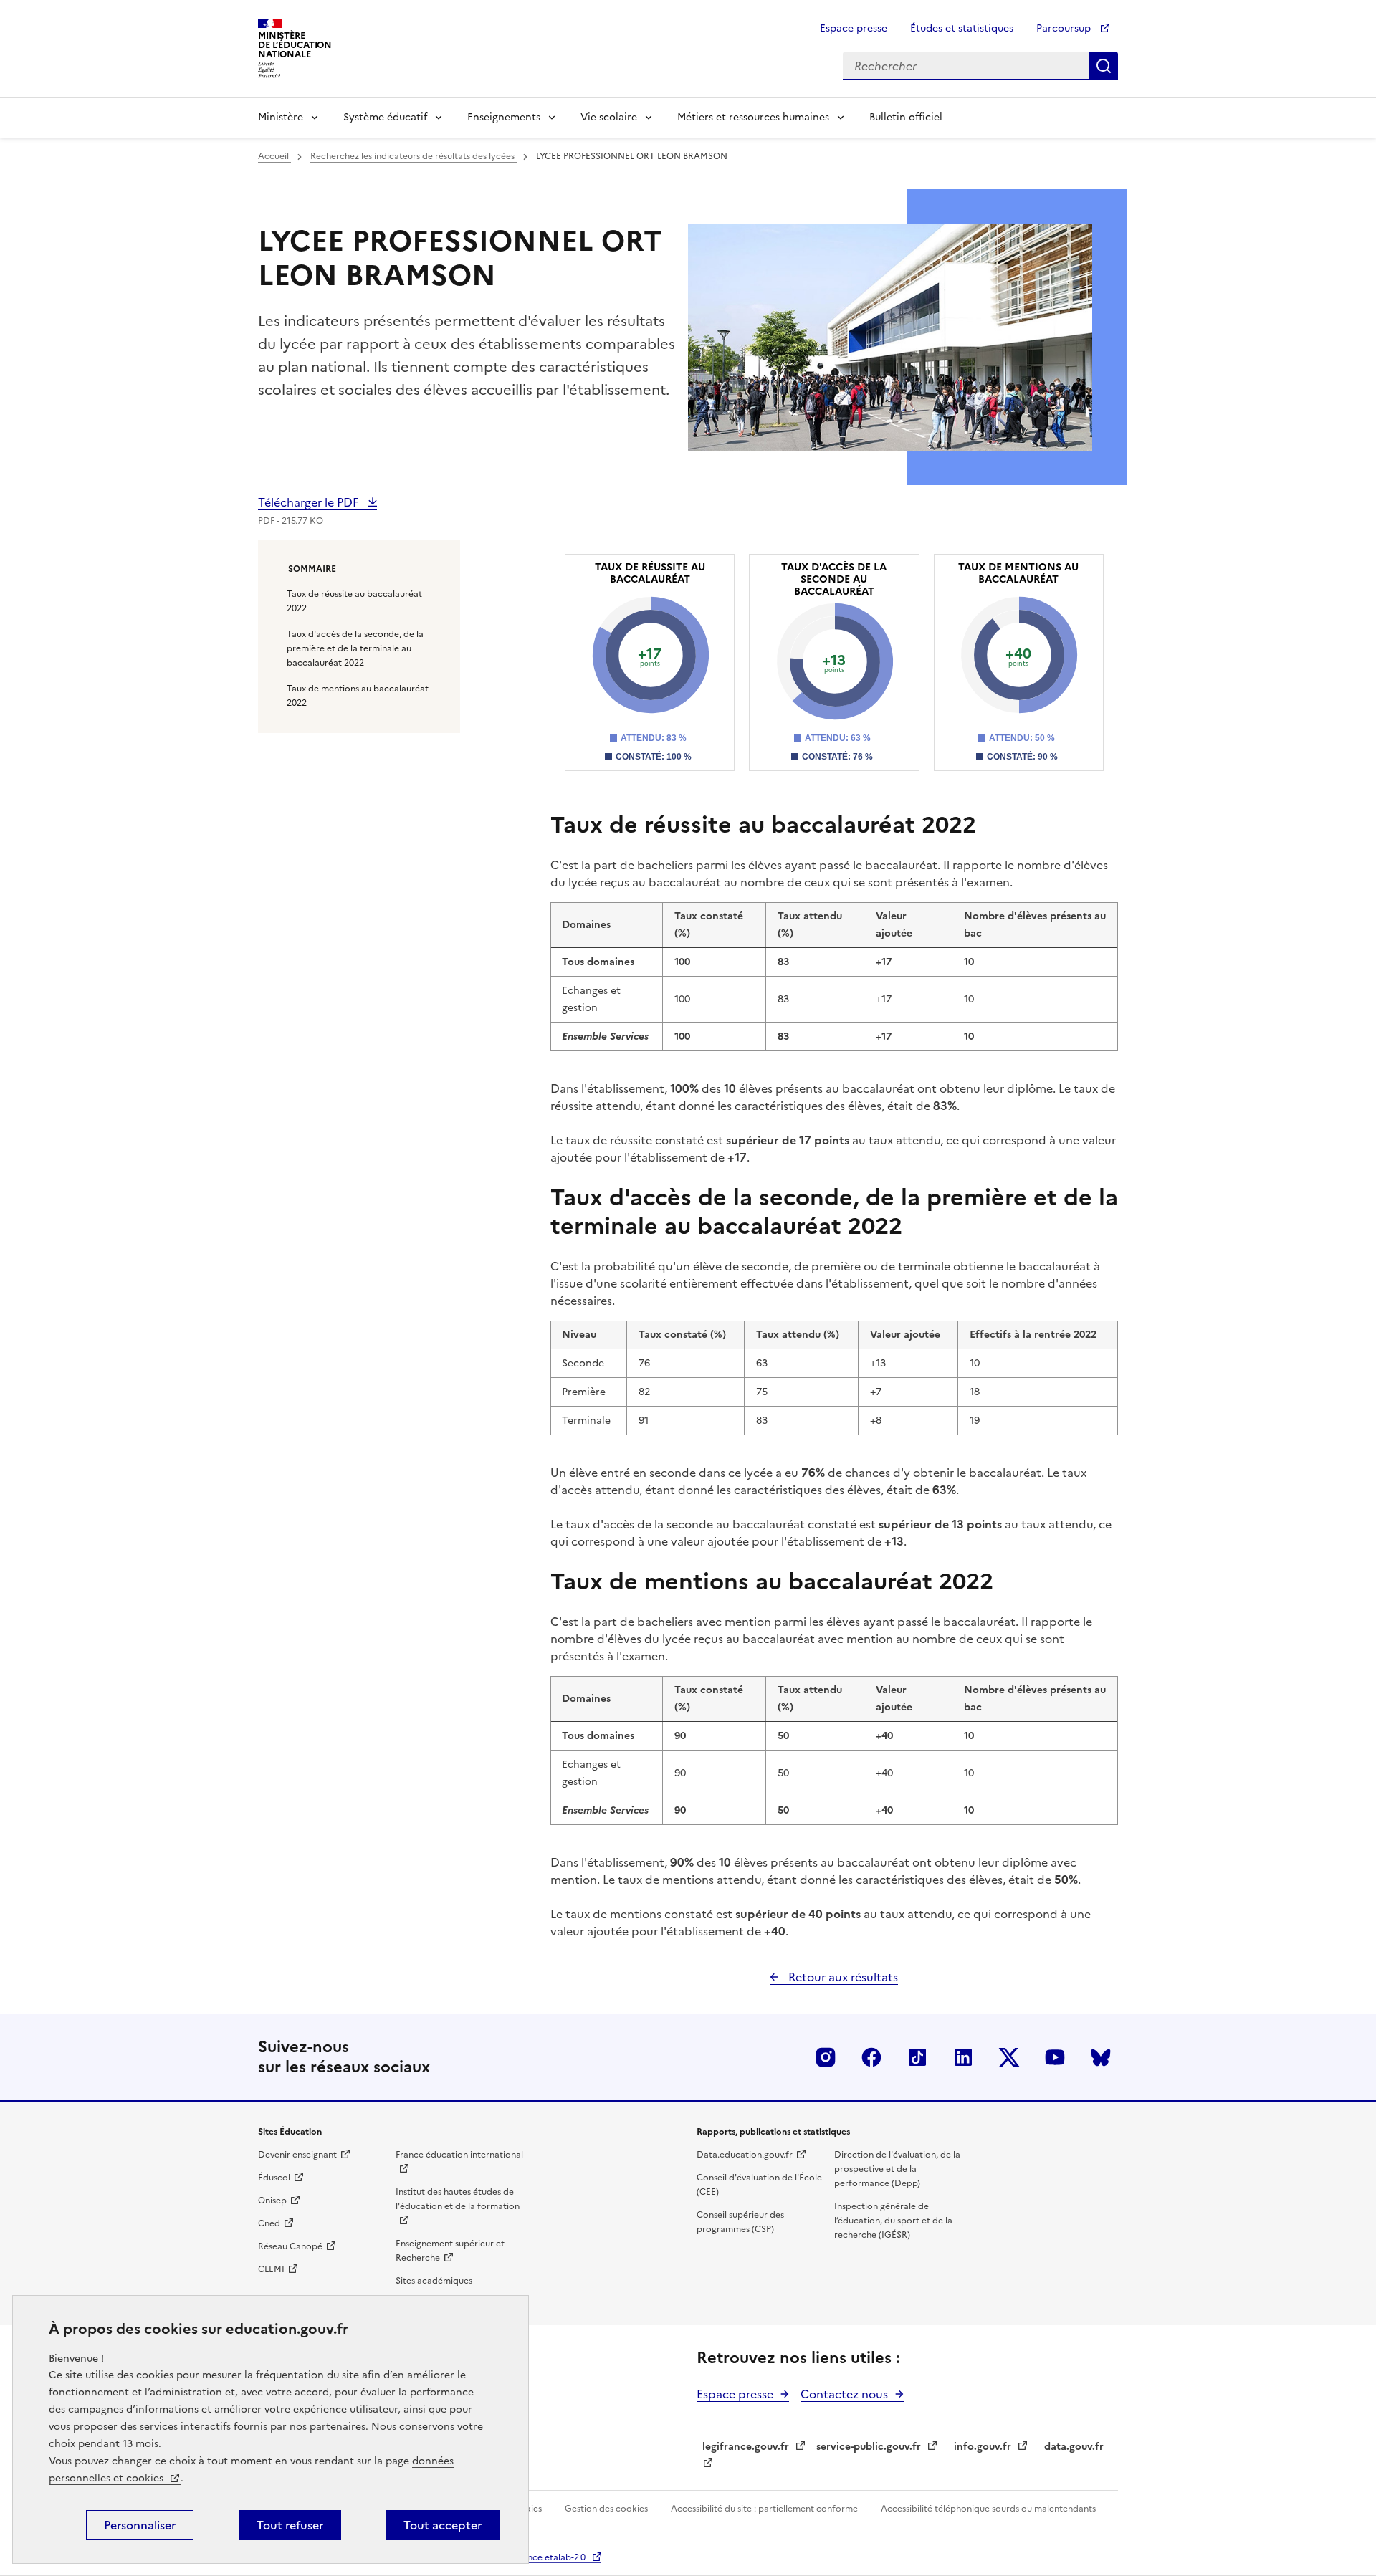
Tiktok (917, 2057)
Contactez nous (844, 2394)
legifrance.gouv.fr (746, 2447)
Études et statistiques (962, 28)
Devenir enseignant (297, 2155)
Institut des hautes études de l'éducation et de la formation (458, 2199)
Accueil (274, 156)
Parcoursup (1065, 28)
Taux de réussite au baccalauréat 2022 (354, 601)
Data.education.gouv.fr (745, 2155)
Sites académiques (434, 2281)
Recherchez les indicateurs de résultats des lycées (414, 156)
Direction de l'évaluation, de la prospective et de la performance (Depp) (897, 2169)
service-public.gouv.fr (869, 2447)
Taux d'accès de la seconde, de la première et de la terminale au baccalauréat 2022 (355, 648)
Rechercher (1104, 66)
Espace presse (854, 28)
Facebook (871, 2057)
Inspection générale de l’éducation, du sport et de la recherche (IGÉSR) (893, 2221)
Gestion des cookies (607, 2509)
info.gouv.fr (983, 2447)
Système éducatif (385, 117)
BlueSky (1101, 2057)
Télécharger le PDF (310, 502)
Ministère (281, 117)
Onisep (272, 2201)
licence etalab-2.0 (549, 2557)
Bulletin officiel (906, 117)
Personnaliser (140, 2525)
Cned (269, 2223)
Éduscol (274, 2178)
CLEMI (271, 2269)
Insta (826, 2057)
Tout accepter (443, 2525)
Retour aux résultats (842, 1977)
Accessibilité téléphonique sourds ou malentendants (989, 2509)
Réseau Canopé (290, 2246)
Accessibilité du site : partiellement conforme (765, 2509)
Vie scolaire (609, 117)
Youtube (1055, 2057)
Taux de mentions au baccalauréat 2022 (358, 696)
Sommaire (312, 569)
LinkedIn (963, 2057)
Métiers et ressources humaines (753, 117)
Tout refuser (290, 2525)
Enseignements (504, 117)
